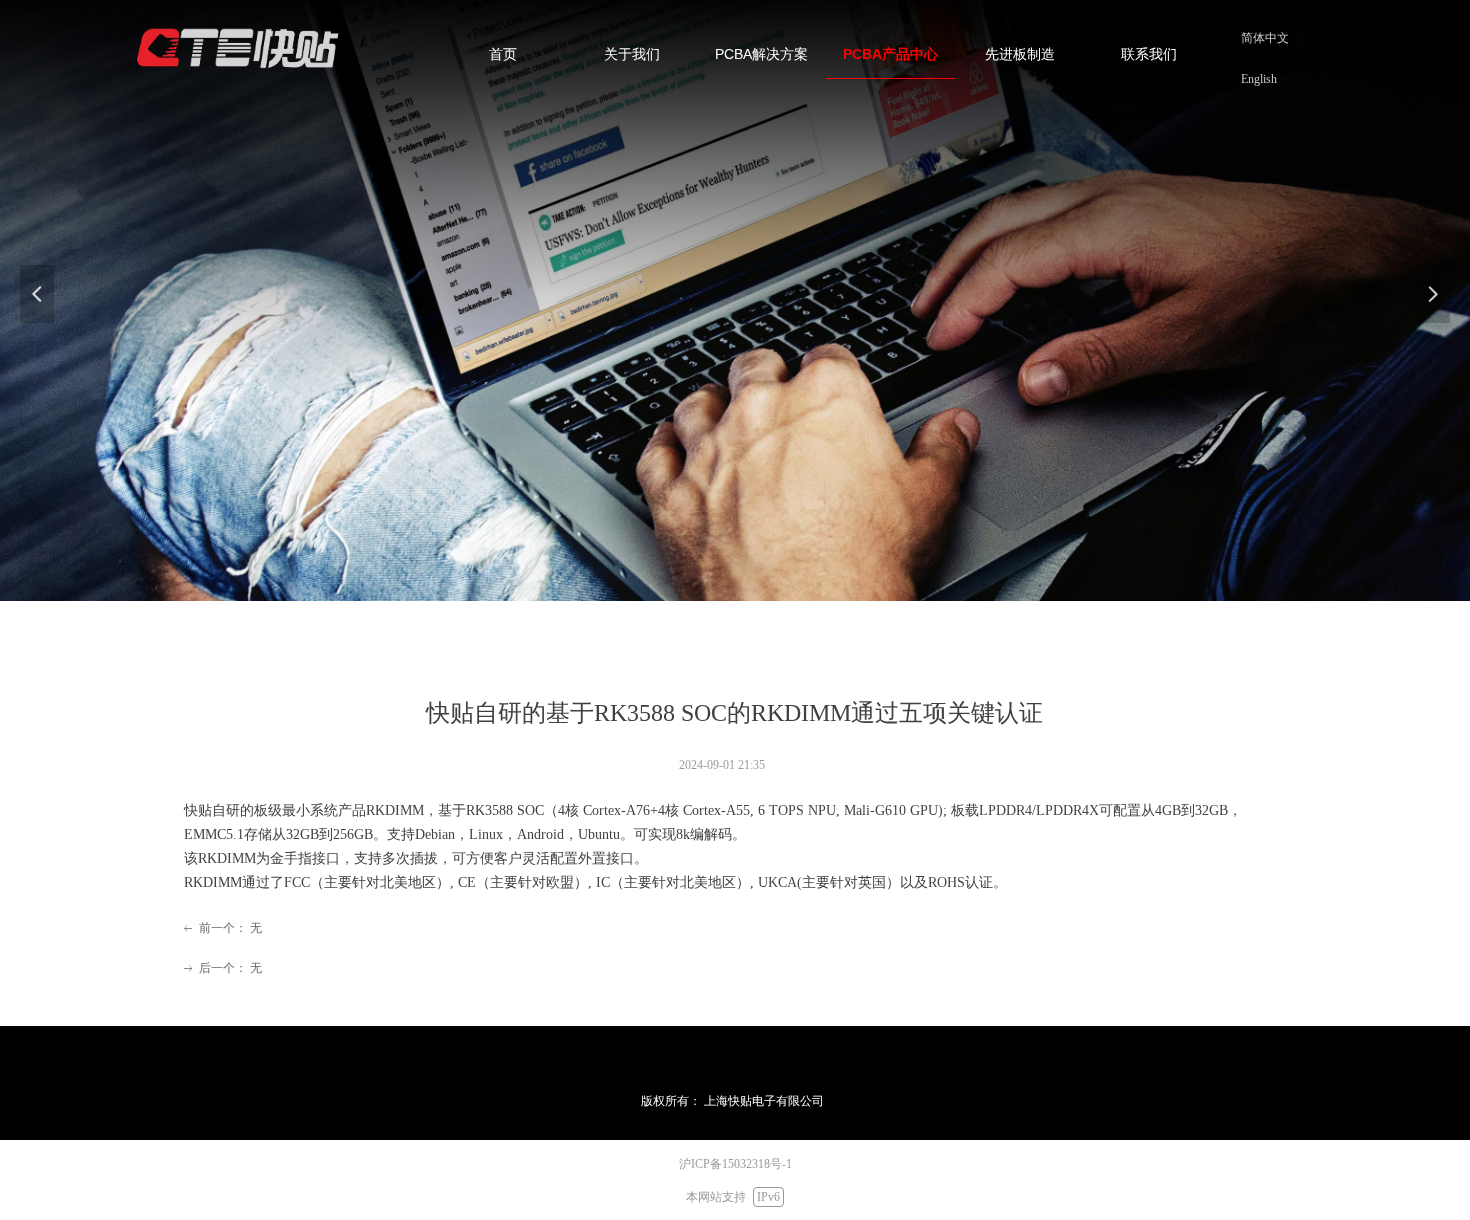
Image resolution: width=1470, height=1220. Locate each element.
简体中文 (1265, 38)
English (1259, 79)
